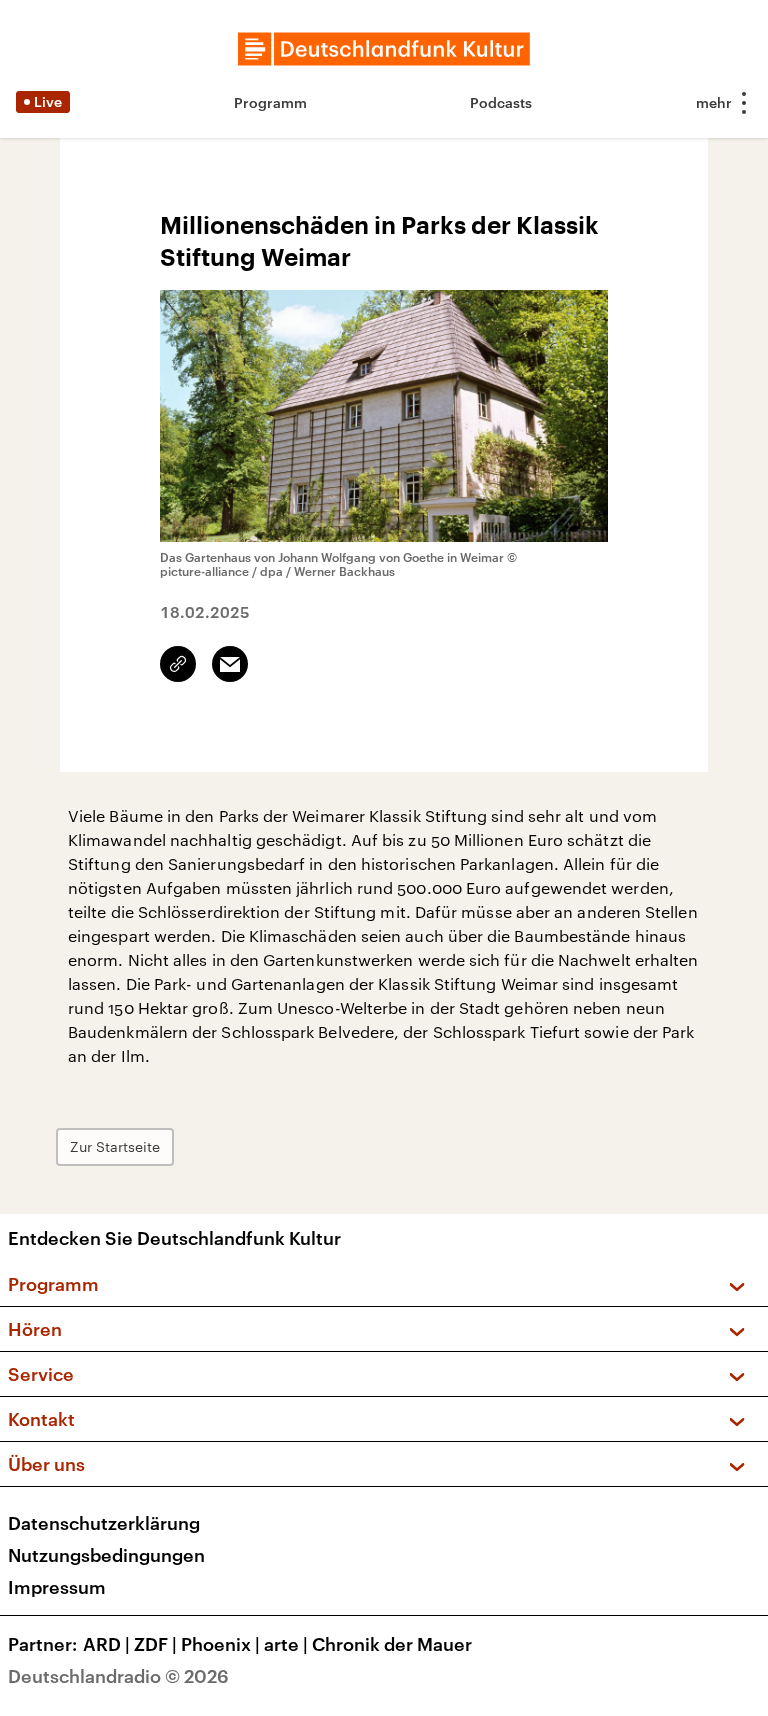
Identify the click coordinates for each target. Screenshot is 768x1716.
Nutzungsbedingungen (106, 1555)
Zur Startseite (115, 1146)
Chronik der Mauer (392, 1644)
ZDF (155, 1644)
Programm (270, 102)
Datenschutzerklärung (104, 1523)
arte (286, 1644)
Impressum (57, 1587)
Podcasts (501, 102)
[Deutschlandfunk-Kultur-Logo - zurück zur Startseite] (384, 49)
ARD (106, 1644)
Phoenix (220, 1644)
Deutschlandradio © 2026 (118, 1676)
